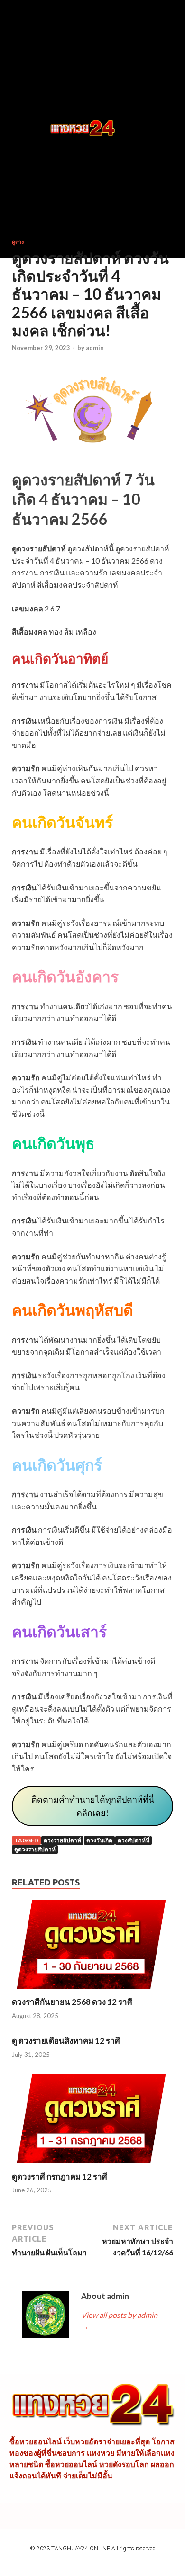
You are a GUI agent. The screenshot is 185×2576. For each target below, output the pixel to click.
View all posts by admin (119, 2320)
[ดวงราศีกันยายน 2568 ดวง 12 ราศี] (92, 1991)
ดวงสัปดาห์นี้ (134, 1840)
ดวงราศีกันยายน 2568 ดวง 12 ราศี (72, 2002)
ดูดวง (18, 242)
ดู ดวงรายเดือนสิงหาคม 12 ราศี (66, 2041)
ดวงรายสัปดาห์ (62, 1840)
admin (95, 348)
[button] (29, 129)
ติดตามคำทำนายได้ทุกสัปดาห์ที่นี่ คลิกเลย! (93, 1806)
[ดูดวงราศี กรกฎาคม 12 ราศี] (92, 2166)
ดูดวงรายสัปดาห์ (35, 1849)
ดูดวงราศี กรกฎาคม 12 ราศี (60, 2177)
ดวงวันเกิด (99, 1840)
